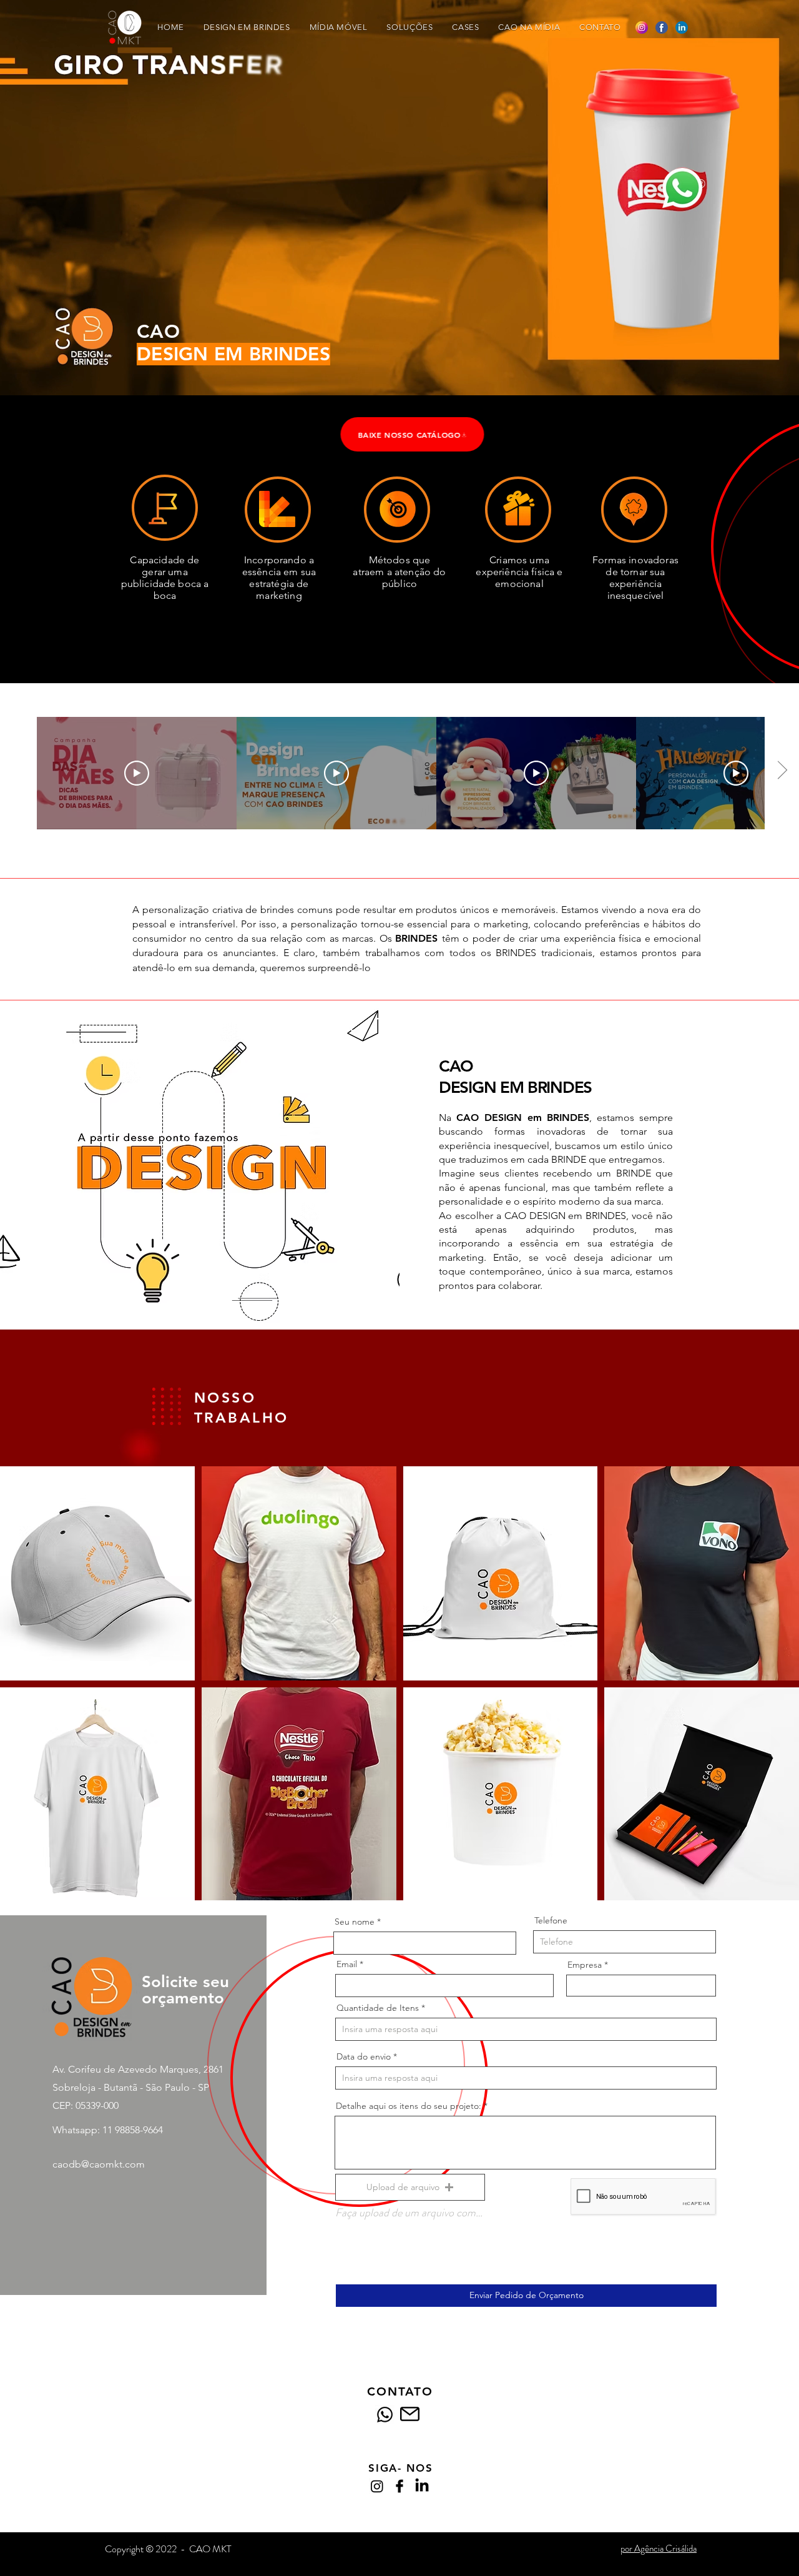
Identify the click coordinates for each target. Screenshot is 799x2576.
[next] (776, 1690)
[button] (97, 1573)
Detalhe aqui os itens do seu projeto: (409, 2106)
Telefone (551, 1920)
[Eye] (682, 188)
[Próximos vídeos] (782, 771)
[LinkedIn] (422, 2486)
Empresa (585, 1965)
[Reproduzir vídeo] (137, 773)
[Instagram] (377, 2486)
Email (347, 1964)
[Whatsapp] (385, 2415)
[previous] (23, 1690)
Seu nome (355, 1922)
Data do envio (364, 2056)
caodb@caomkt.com (99, 2164)
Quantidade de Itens (378, 2008)
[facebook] (399, 2486)
